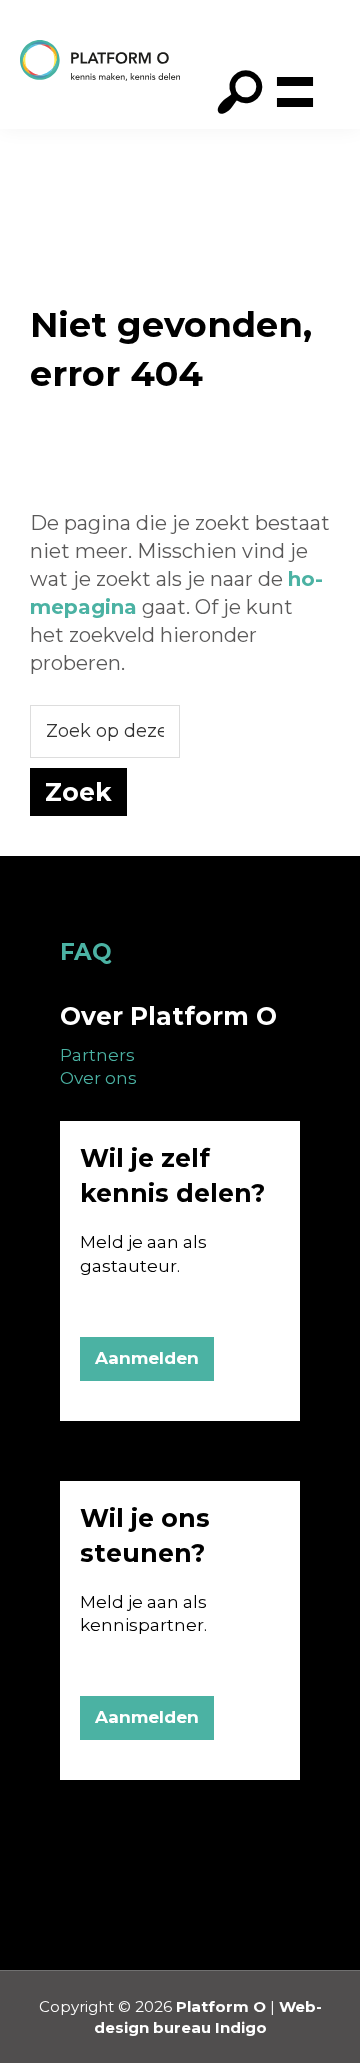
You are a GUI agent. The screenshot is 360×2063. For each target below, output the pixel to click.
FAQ (86, 952)
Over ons (98, 1078)
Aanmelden (147, 1358)
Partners (97, 1055)
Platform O (221, 2006)
